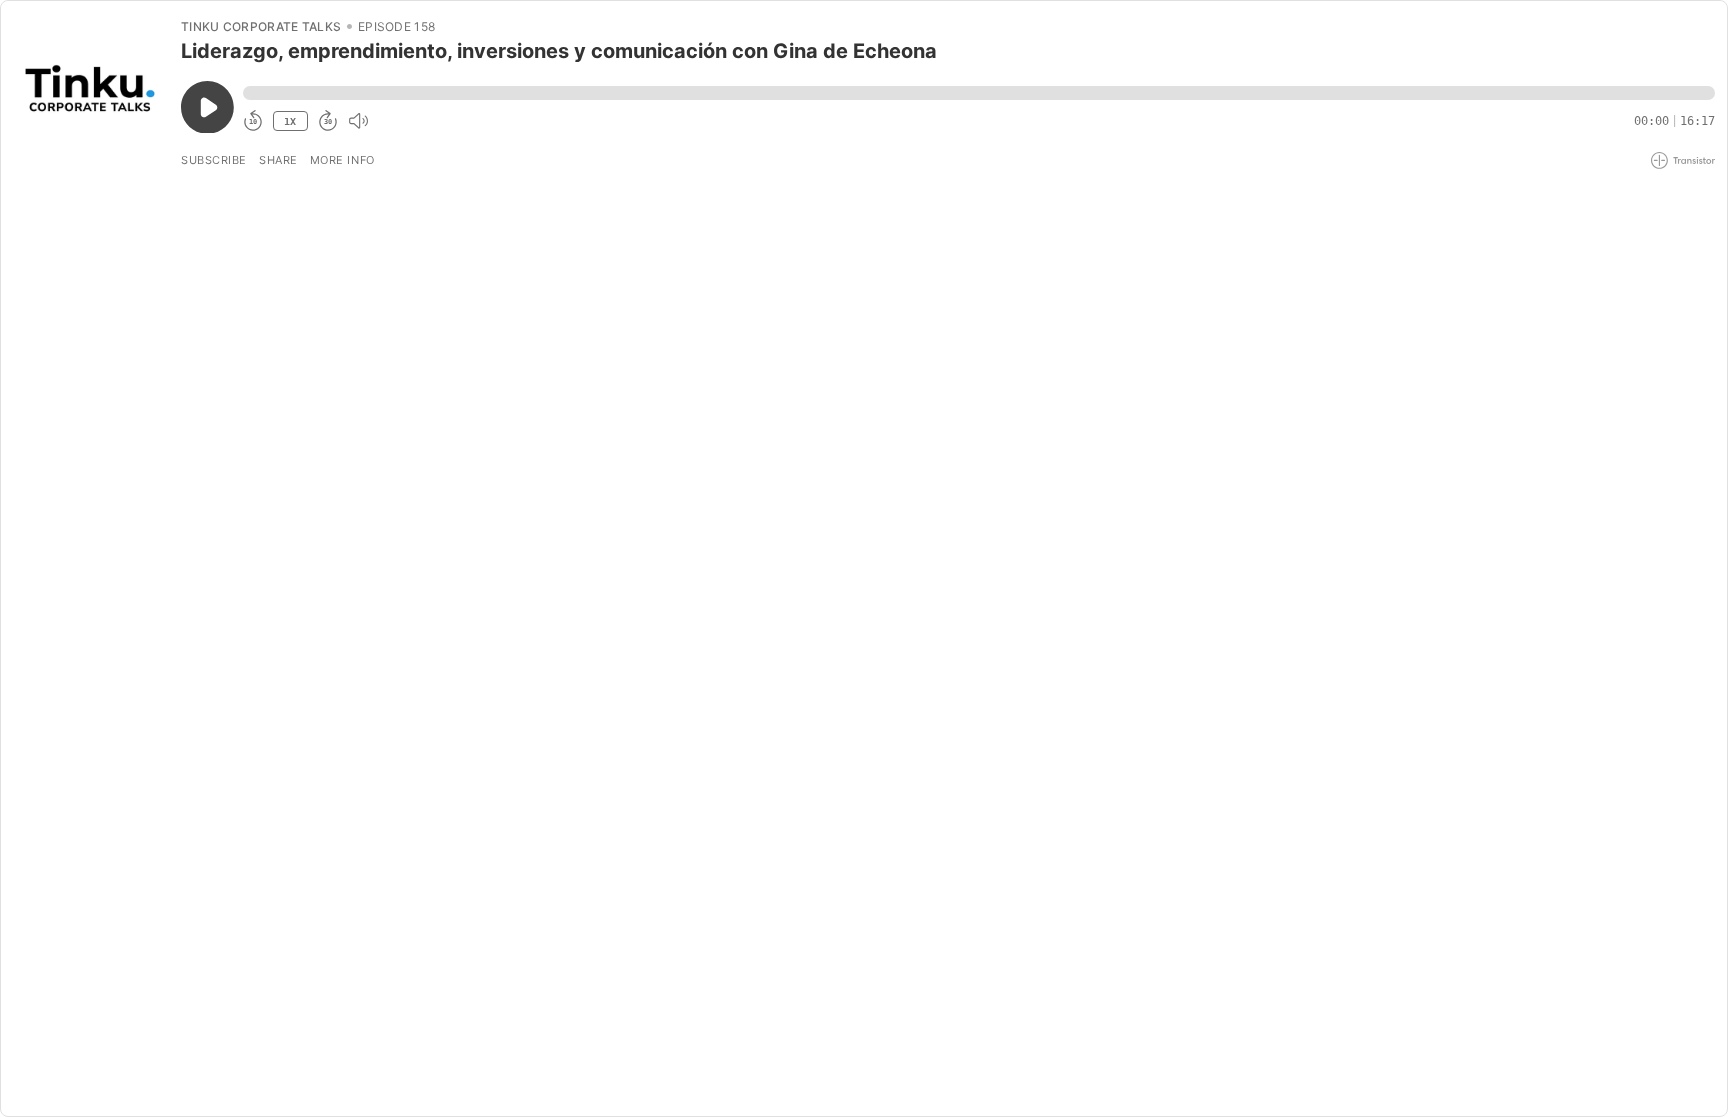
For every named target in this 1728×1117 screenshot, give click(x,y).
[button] (979, 93)
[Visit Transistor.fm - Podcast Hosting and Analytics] (1683, 160)
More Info (342, 160)
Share (278, 160)
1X (290, 121)
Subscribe (214, 160)
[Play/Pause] (90, 91)
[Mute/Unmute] (358, 121)
